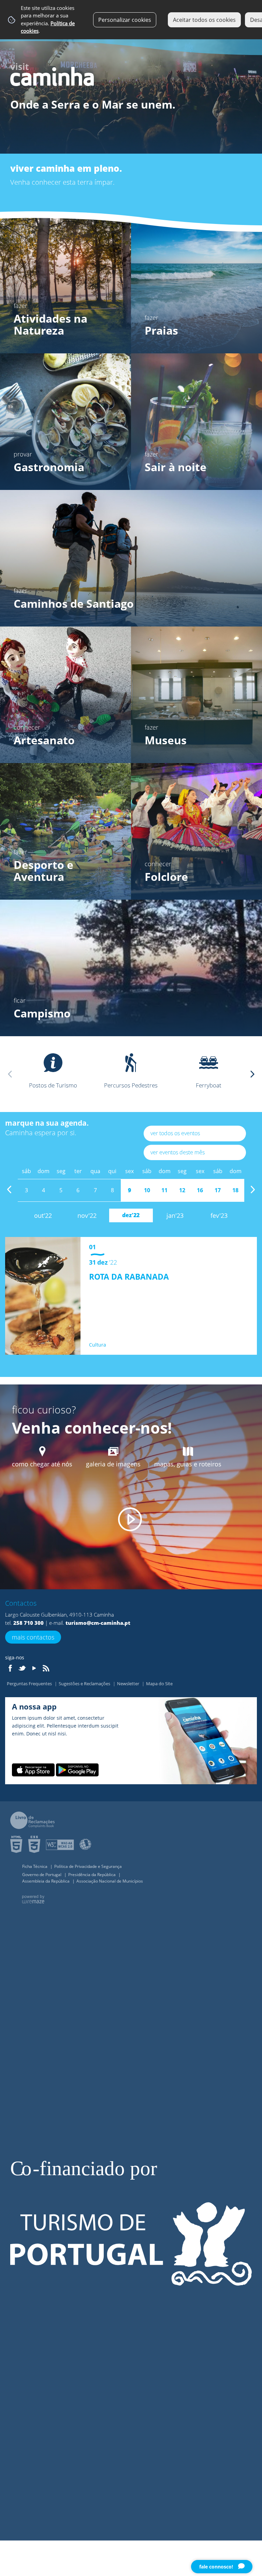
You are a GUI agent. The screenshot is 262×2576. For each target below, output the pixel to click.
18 (235, 1190)
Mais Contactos (33, 1637)
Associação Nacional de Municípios (110, 1881)
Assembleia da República (46, 1881)
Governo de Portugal (42, 1875)
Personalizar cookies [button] (125, 20)
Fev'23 (219, 1215)
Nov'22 (87, 1215)
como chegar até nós (42, 1464)
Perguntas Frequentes (30, 1684)
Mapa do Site (159, 1684)
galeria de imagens (113, 1464)
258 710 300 (28, 1623)
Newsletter (129, 1684)
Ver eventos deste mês (178, 1152)
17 (218, 1190)
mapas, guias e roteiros (188, 1464)
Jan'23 (175, 1215)
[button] (252, 1074)
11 (164, 1190)
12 (182, 1190)
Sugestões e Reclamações (85, 1684)
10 (147, 1190)
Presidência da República (92, 1875)
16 (200, 1190)
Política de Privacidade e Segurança (88, 1866)
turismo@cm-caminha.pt (98, 1623)
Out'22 (43, 1215)
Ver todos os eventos (175, 1133)
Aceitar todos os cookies (204, 20)
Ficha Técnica (35, 1866)
